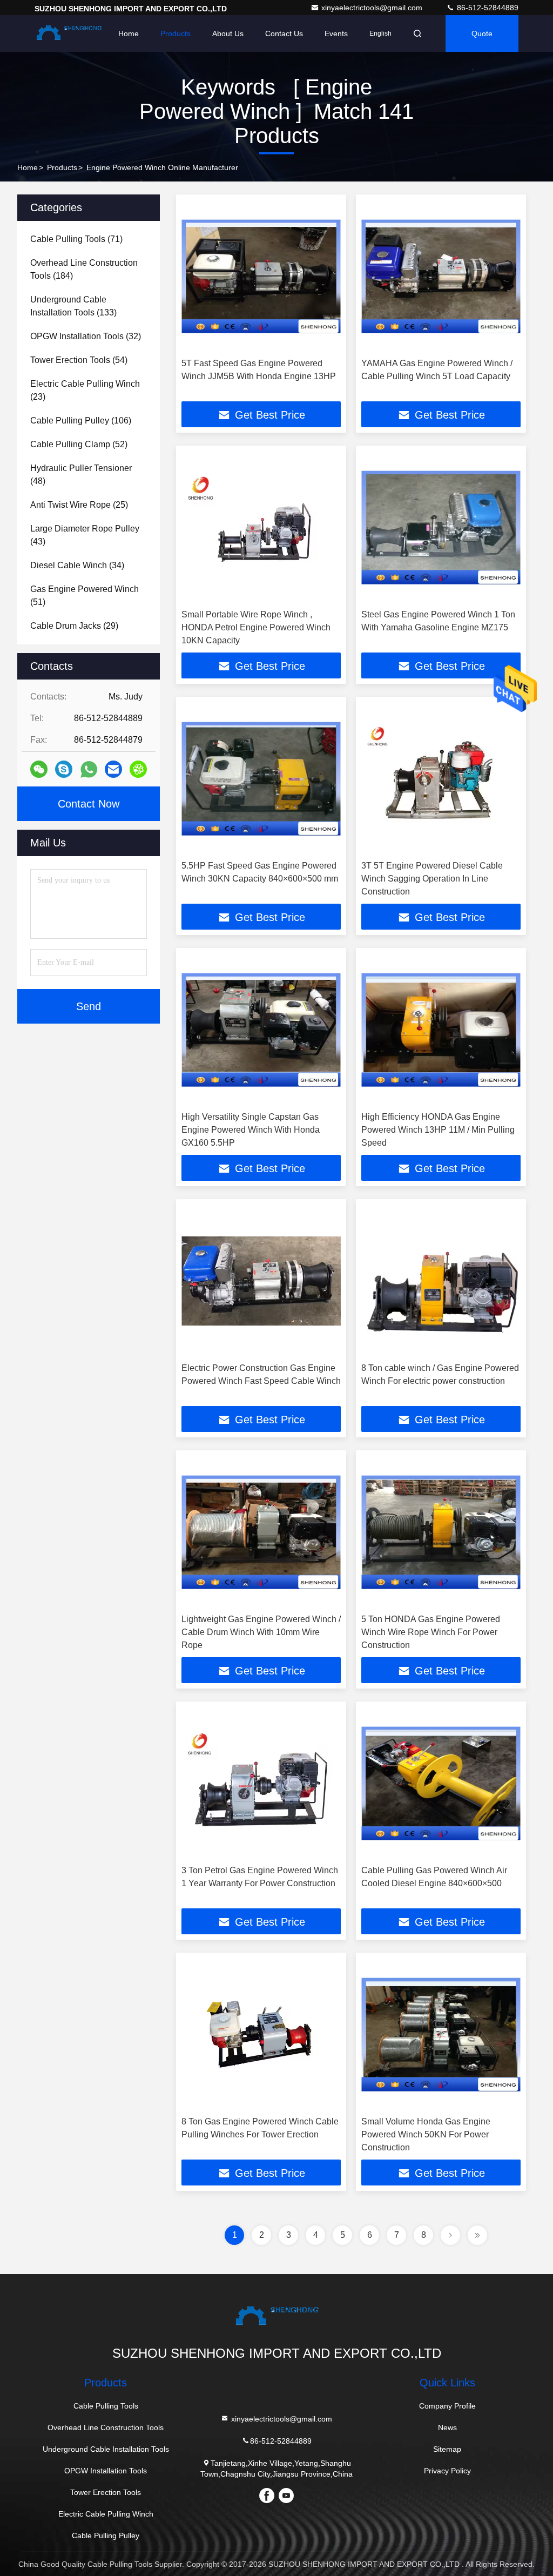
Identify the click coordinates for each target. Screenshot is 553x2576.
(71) (76, 239)
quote (482, 33)
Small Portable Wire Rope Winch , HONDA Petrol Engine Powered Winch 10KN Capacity (256, 627)
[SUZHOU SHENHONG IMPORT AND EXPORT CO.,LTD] (69, 33)
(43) (85, 535)
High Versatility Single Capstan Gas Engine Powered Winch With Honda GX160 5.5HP (251, 1130)
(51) (85, 596)
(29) (74, 626)
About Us (228, 33)
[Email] (113, 769)
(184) (84, 269)
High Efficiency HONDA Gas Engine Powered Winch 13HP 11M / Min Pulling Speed (438, 1130)
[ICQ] (138, 769)
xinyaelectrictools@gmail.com (373, 8)
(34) (77, 565)
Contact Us (284, 33)
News (447, 2427)
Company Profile (447, 2406)
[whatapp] (89, 769)
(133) (73, 306)
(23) (85, 390)
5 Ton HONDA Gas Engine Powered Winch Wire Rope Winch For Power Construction (431, 1632)
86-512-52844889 (487, 8)
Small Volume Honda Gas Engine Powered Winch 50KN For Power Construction (426, 2134)
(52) (79, 444)
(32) (86, 336)
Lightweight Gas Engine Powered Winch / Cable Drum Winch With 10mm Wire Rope (261, 1632)
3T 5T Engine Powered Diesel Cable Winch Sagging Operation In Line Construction (432, 879)
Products (176, 33)
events (336, 33)
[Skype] (64, 769)
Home (129, 33)
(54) (79, 360)
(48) (81, 475)
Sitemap (447, 2449)
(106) (81, 421)
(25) (79, 505)
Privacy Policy (447, 2471)
